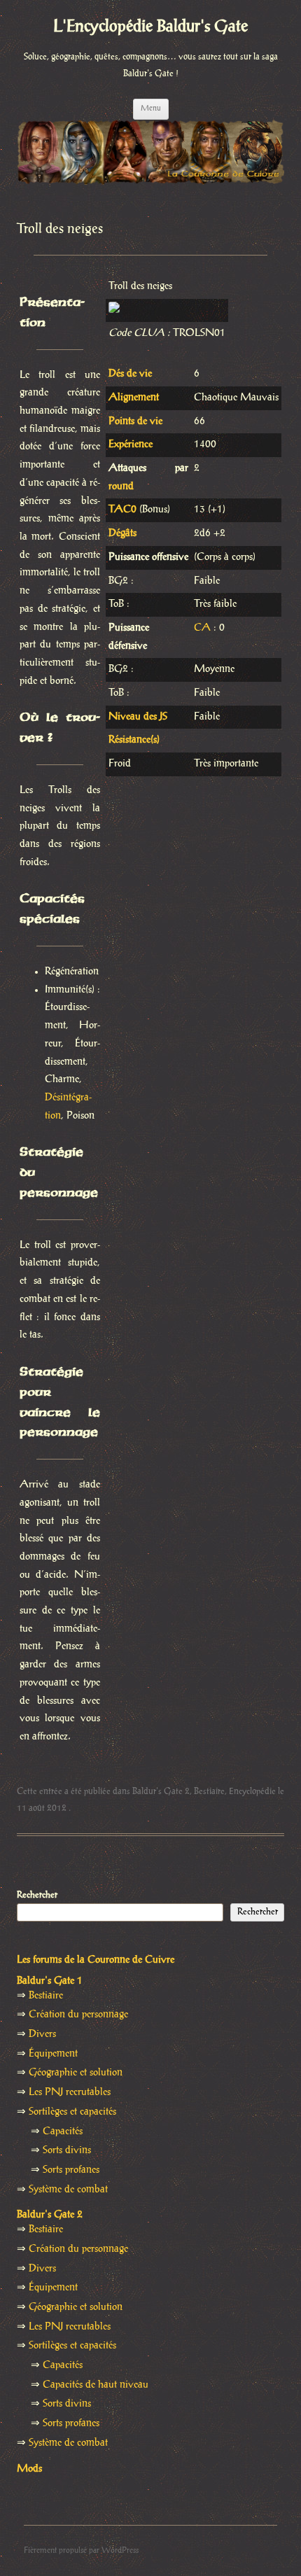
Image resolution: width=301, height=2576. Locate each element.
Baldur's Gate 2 (161, 1791)
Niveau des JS (138, 717)
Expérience (131, 444)
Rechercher (37, 1895)
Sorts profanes (71, 2170)
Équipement (53, 2054)
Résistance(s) (134, 740)
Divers (42, 2034)
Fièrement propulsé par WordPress (81, 2550)
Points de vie (135, 421)
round (121, 486)
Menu (151, 108)
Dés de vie (130, 374)
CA (202, 628)
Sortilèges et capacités (72, 2112)
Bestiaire (209, 1791)
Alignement (134, 398)
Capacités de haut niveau (96, 2385)
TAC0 (122, 510)
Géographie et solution (76, 2073)
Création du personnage (78, 2015)
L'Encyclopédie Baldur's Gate (150, 27)
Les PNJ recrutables (70, 2092)
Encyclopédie (252, 1791)
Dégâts (122, 533)
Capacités (63, 2131)
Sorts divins (67, 2150)
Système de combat (68, 2190)
